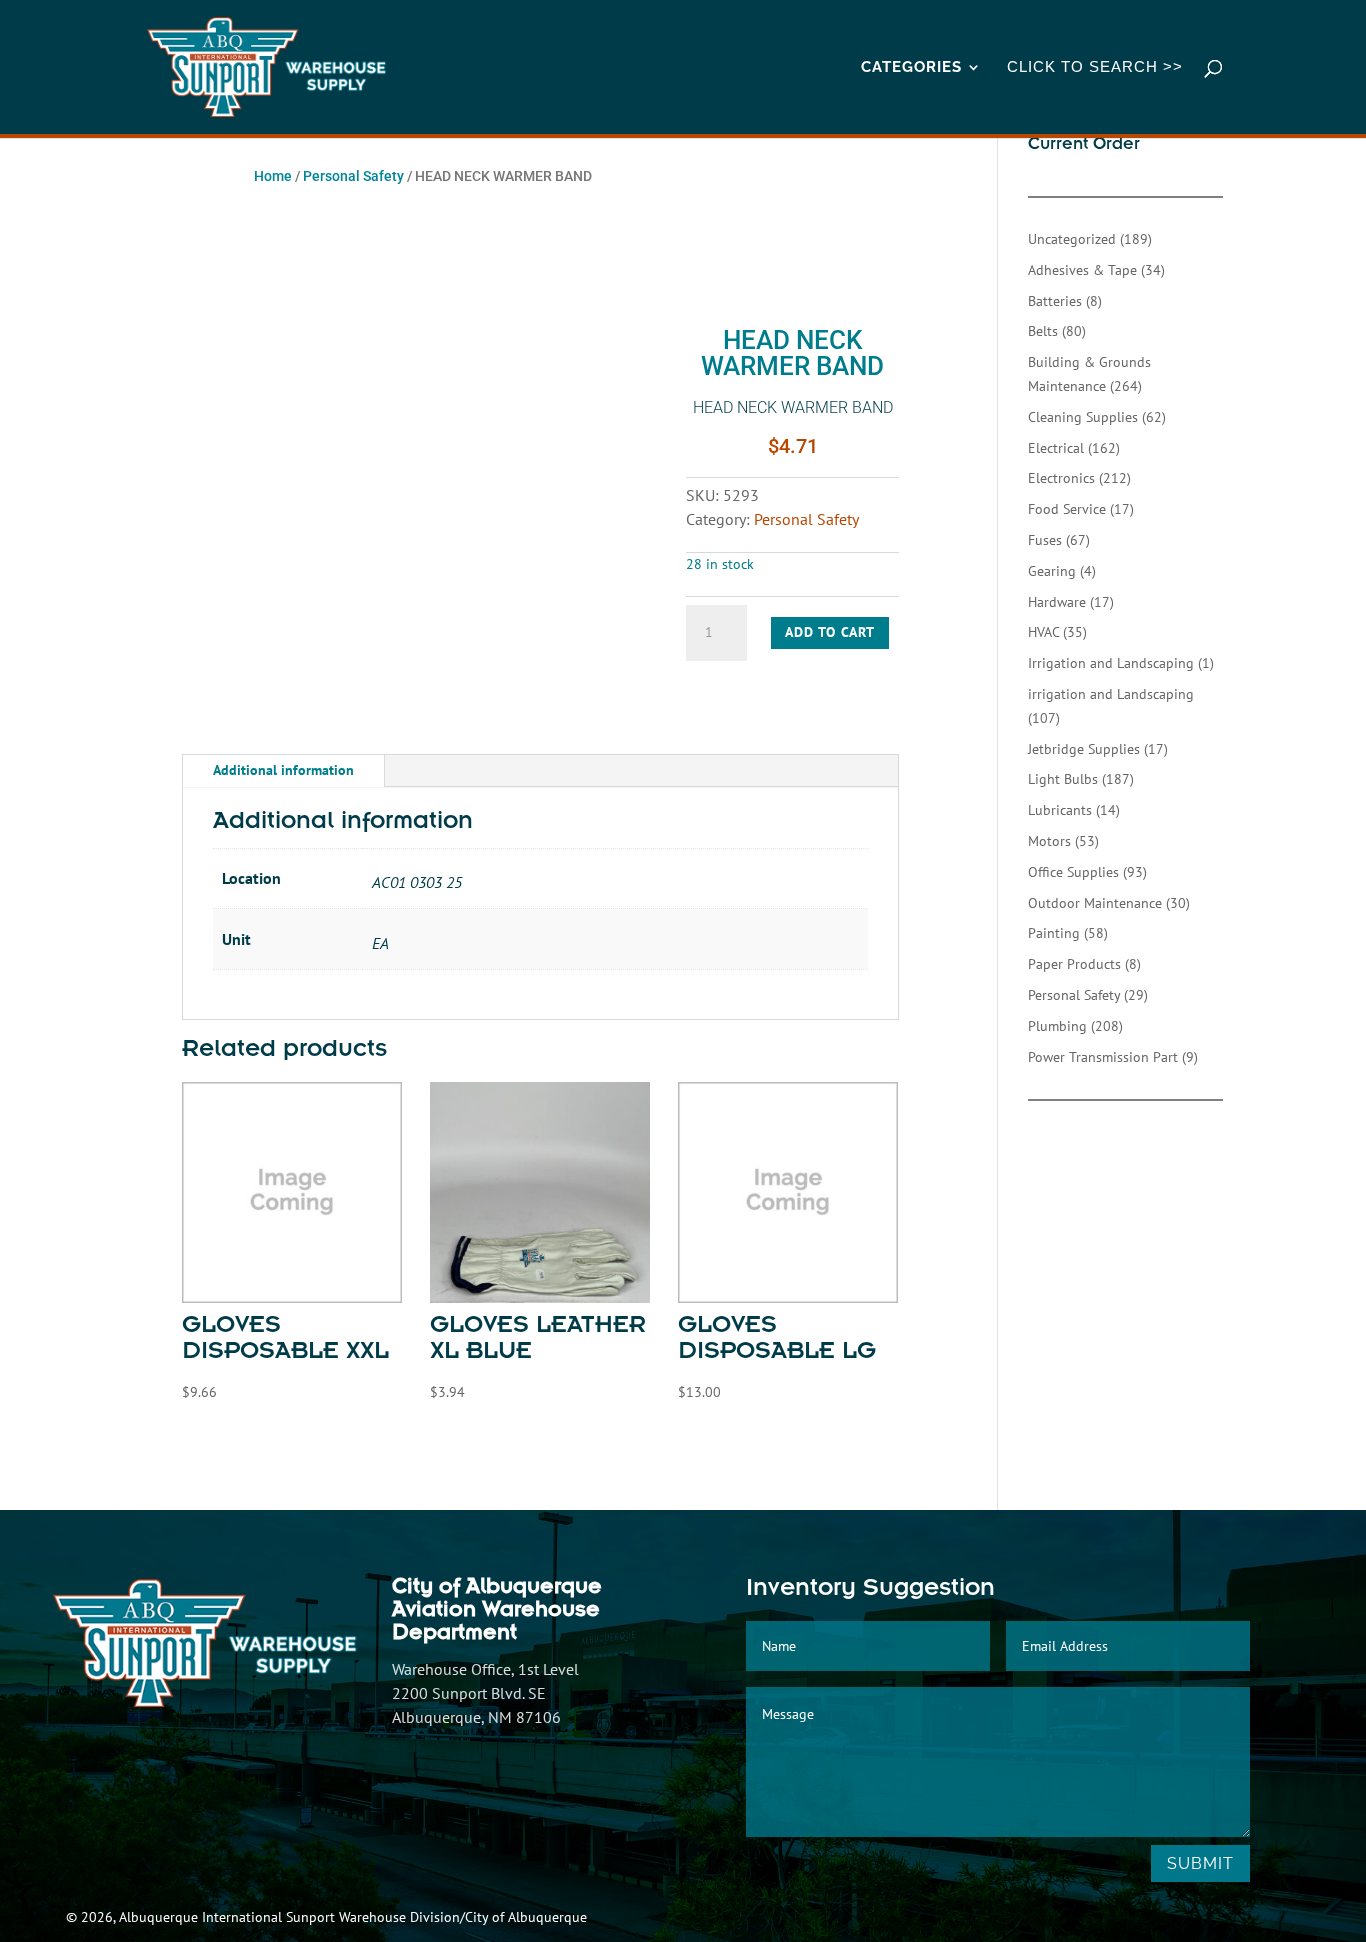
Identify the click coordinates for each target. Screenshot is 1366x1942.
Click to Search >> (1095, 67)
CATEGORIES (911, 68)
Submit (1200, 1863)
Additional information (283, 770)
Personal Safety (353, 176)
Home (273, 176)
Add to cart (830, 632)
